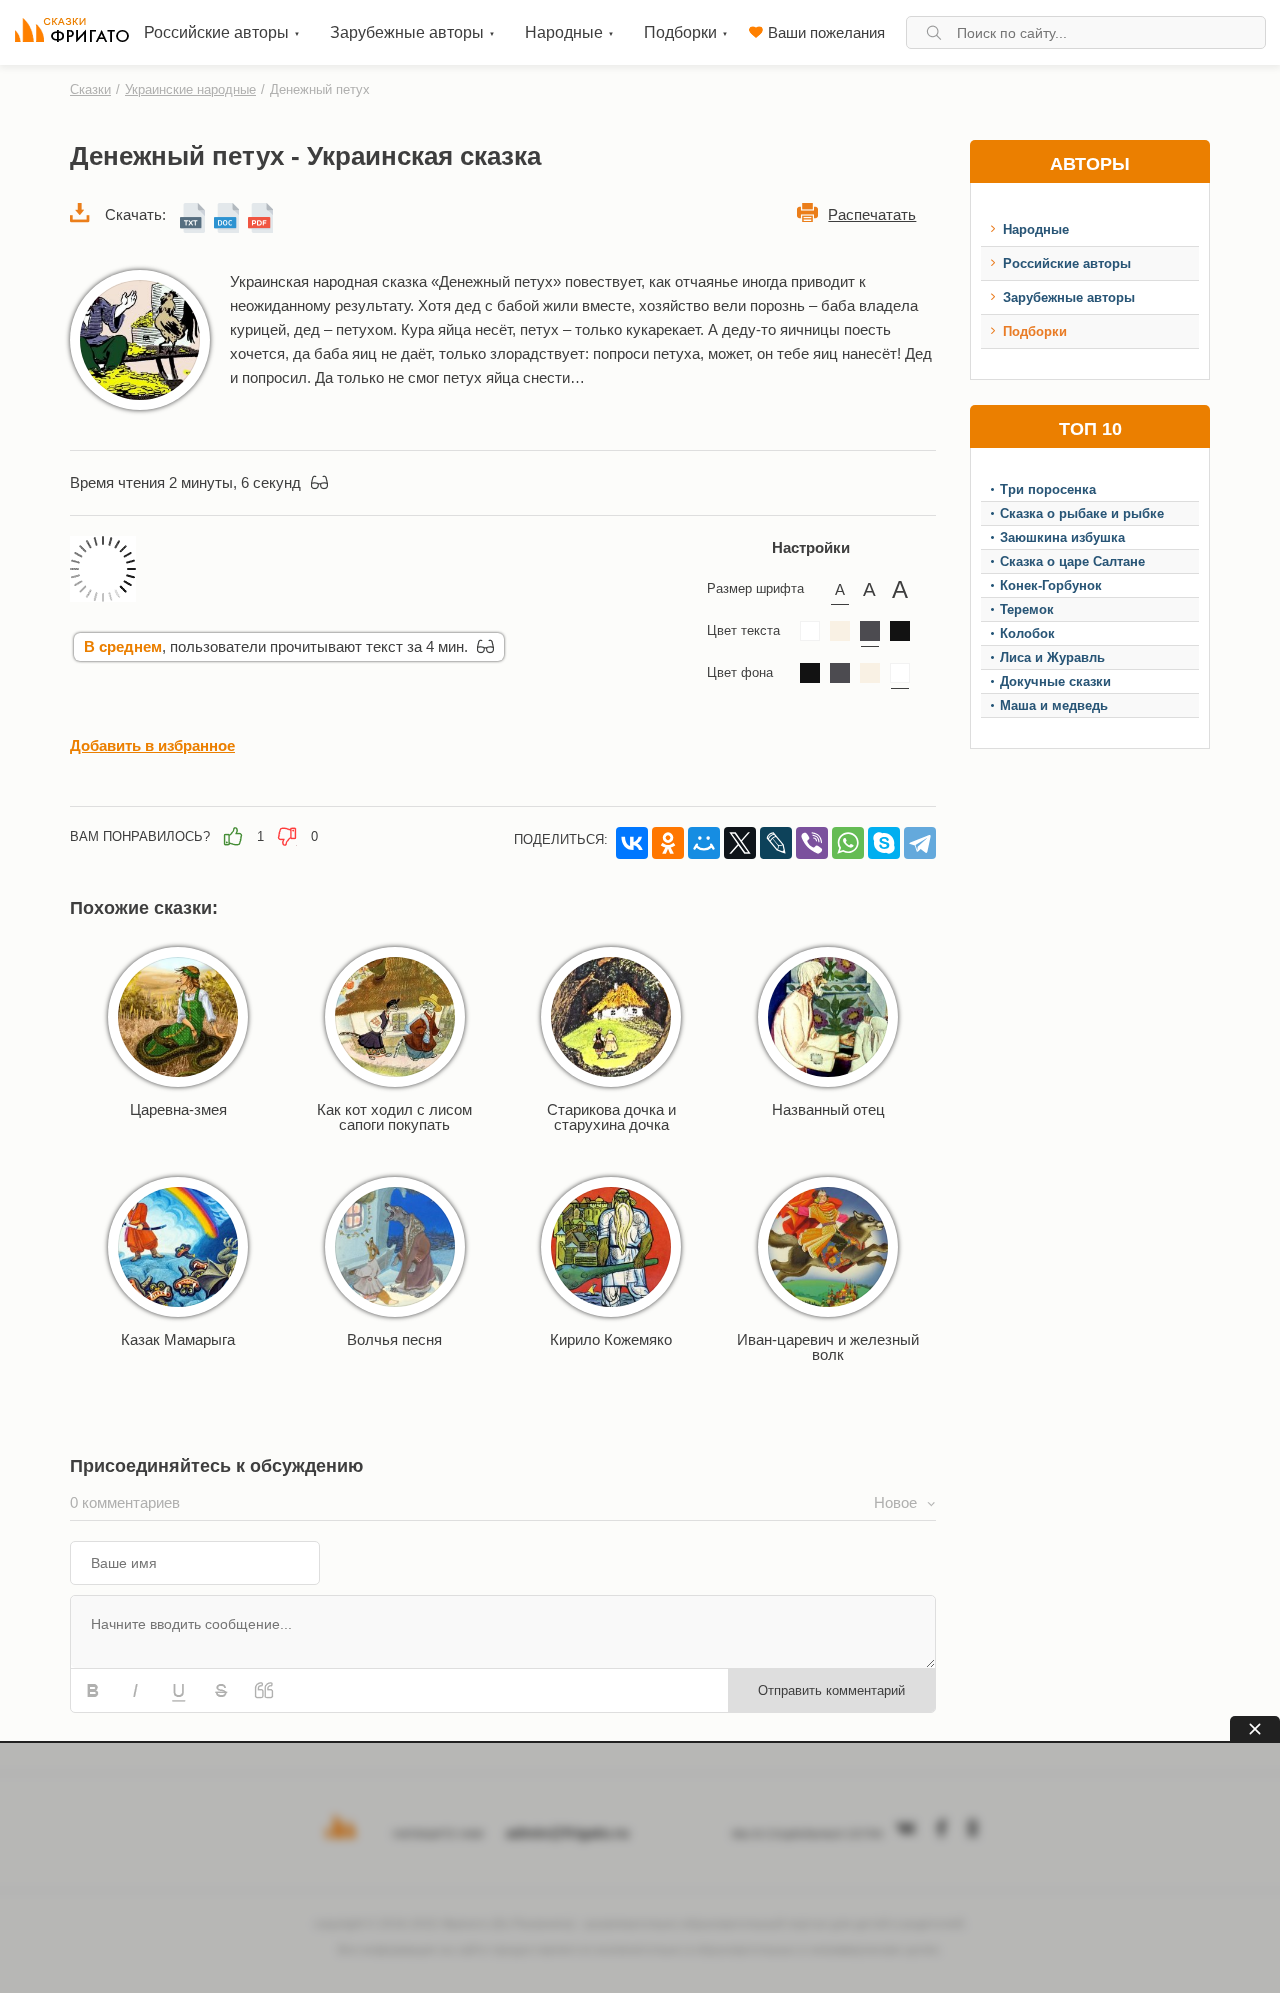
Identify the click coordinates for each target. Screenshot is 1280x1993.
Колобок (1027, 633)
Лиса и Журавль (1052, 657)
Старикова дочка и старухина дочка (611, 1117)
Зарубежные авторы (1069, 297)
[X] (740, 843)
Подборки (1035, 331)
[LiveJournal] (776, 843)
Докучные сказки (1055, 681)
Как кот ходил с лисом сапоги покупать (394, 1117)
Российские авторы (1067, 263)
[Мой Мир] (704, 843)
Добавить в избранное (152, 745)
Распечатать (872, 214)
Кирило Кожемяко (611, 1339)
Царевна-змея (178, 1109)
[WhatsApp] (848, 843)
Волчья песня (394, 1339)
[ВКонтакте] (632, 843)
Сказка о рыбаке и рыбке (1082, 513)
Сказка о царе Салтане (1072, 561)
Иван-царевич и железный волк (828, 1347)
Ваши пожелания (826, 32)
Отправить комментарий (831, 1690)
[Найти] (934, 32)
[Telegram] (920, 843)
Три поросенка (1048, 489)
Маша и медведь (1054, 705)
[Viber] (812, 843)
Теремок (1027, 609)
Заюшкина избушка (1062, 537)
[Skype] (884, 843)
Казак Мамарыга (178, 1339)
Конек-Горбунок (1051, 585)
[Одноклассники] (668, 843)
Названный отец (828, 1109)
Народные (1036, 229)
